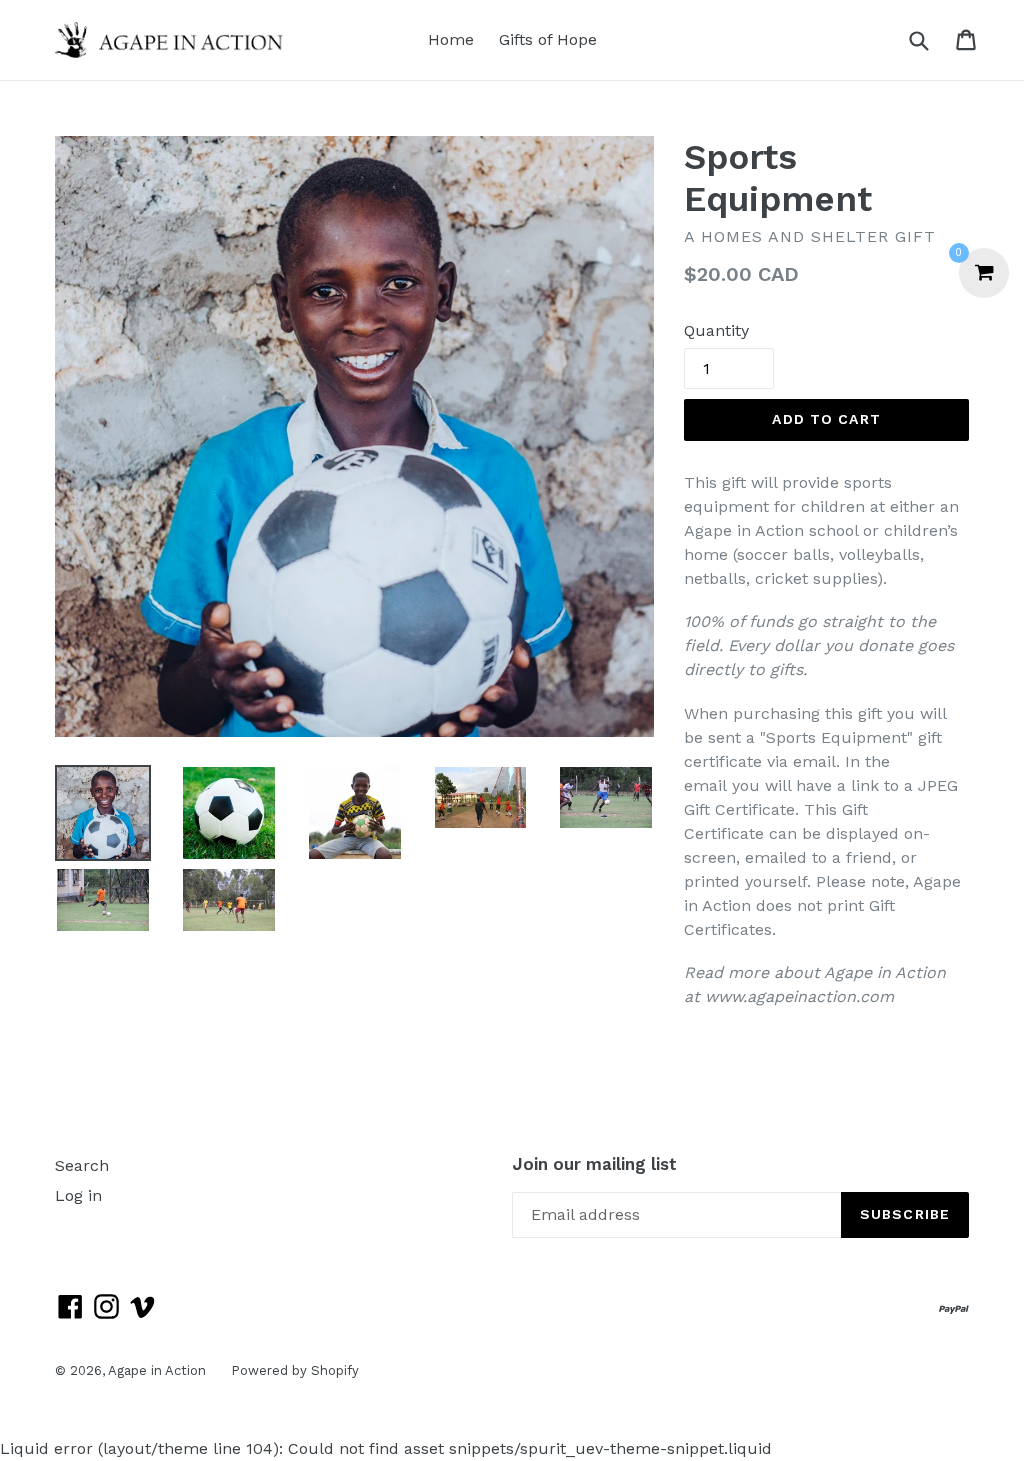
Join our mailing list (594, 1164)
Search (82, 1165)
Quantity (716, 330)
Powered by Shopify (295, 1370)
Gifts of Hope (548, 39)
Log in (78, 1195)
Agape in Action (157, 1370)
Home (451, 39)
